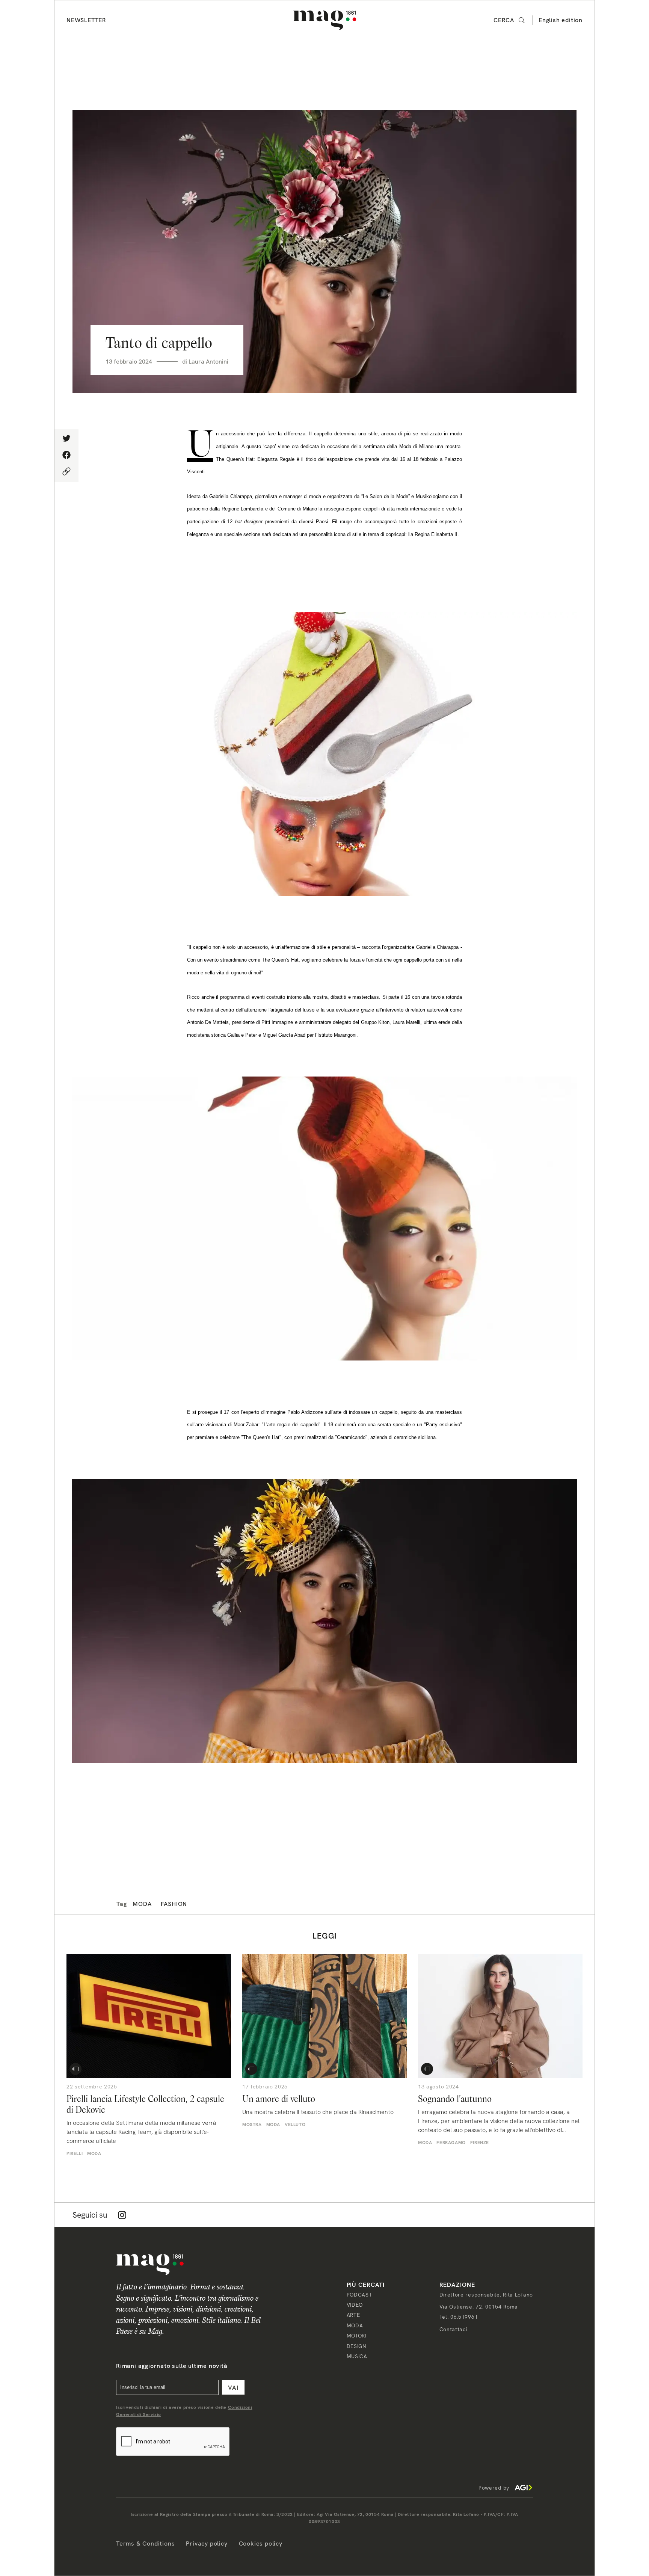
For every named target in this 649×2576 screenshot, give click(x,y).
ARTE (353, 2315)
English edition (561, 20)
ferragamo (451, 2143)
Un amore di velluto (279, 2099)
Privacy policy (207, 2544)
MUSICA (357, 2356)
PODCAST (359, 2295)
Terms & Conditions (145, 2544)
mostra (252, 2125)
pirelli (75, 2153)
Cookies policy (261, 2544)
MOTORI (357, 2336)
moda (142, 1904)
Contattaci (453, 2329)
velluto (295, 2125)
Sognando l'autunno (455, 2099)
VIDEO (355, 2305)
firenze (480, 2143)
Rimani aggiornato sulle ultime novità (172, 2366)
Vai (233, 2388)
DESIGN (356, 2346)
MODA (355, 2325)
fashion (174, 1904)
